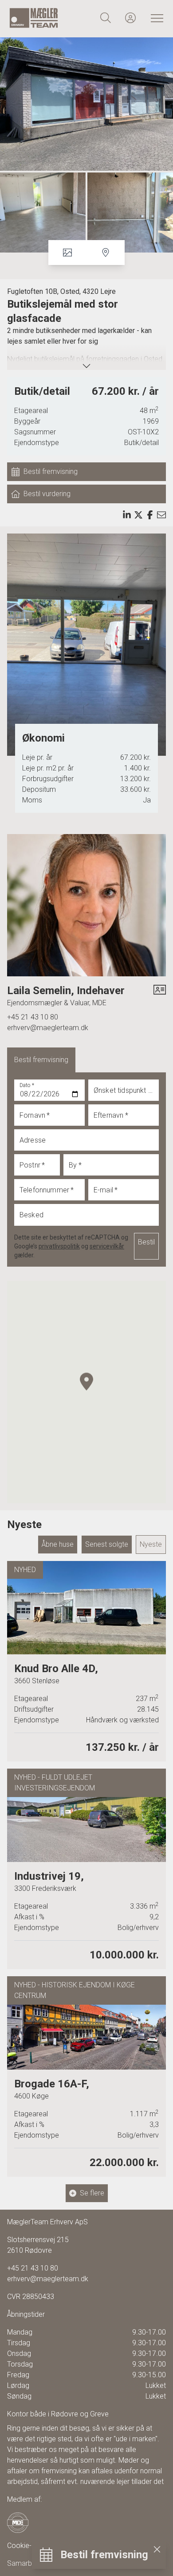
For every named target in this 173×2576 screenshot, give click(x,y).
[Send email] (161, 515)
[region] (86, 1392)
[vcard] (160, 996)
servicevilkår (107, 1246)
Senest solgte (107, 1544)
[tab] (41, 1060)
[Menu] (155, 18)
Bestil (146, 1242)
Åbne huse (58, 1544)
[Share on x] (138, 515)
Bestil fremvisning (41, 1060)
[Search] (106, 18)
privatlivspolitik (59, 1246)
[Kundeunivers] (130, 18)
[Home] (48, 18)
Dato (27, 1085)
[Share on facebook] (150, 515)
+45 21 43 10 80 (33, 1017)
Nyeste (151, 1544)
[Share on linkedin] (127, 515)
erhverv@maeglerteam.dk (48, 1028)
